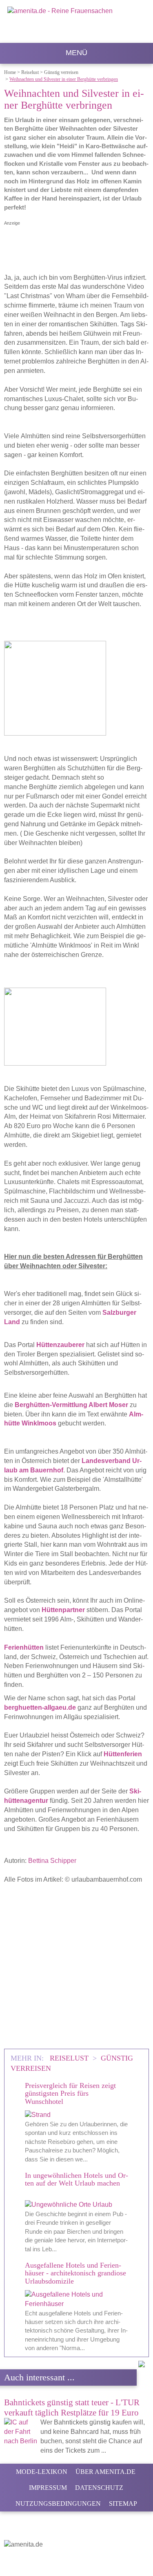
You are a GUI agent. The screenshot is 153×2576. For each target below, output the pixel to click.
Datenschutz (99, 2488)
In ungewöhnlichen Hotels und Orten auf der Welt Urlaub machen (76, 2179)
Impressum (48, 2488)
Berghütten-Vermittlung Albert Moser (71, 1405)
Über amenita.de (105, 2472)
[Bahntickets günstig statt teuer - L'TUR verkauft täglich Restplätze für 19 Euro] (21, 2432)
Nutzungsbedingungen (58, 2504)
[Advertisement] (76, 1966)
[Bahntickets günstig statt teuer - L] (112, 2450)
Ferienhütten (24, 1647)
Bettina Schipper (52, 1861)
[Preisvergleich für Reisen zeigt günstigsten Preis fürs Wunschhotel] (76, 2115)
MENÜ (76, 53)
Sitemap (123, 2504)
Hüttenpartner (63, 1610)
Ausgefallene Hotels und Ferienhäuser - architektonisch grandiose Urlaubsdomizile (75, 2273)
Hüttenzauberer (60, 1345)
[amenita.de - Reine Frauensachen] (76, 23)
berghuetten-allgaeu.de (40, 1707)
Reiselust (70, 2058)
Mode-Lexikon (42, 2472)
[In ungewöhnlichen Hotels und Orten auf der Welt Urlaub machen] (76, 2205)
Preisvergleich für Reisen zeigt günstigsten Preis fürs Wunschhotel (70, 2093)
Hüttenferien (123, 1754)
